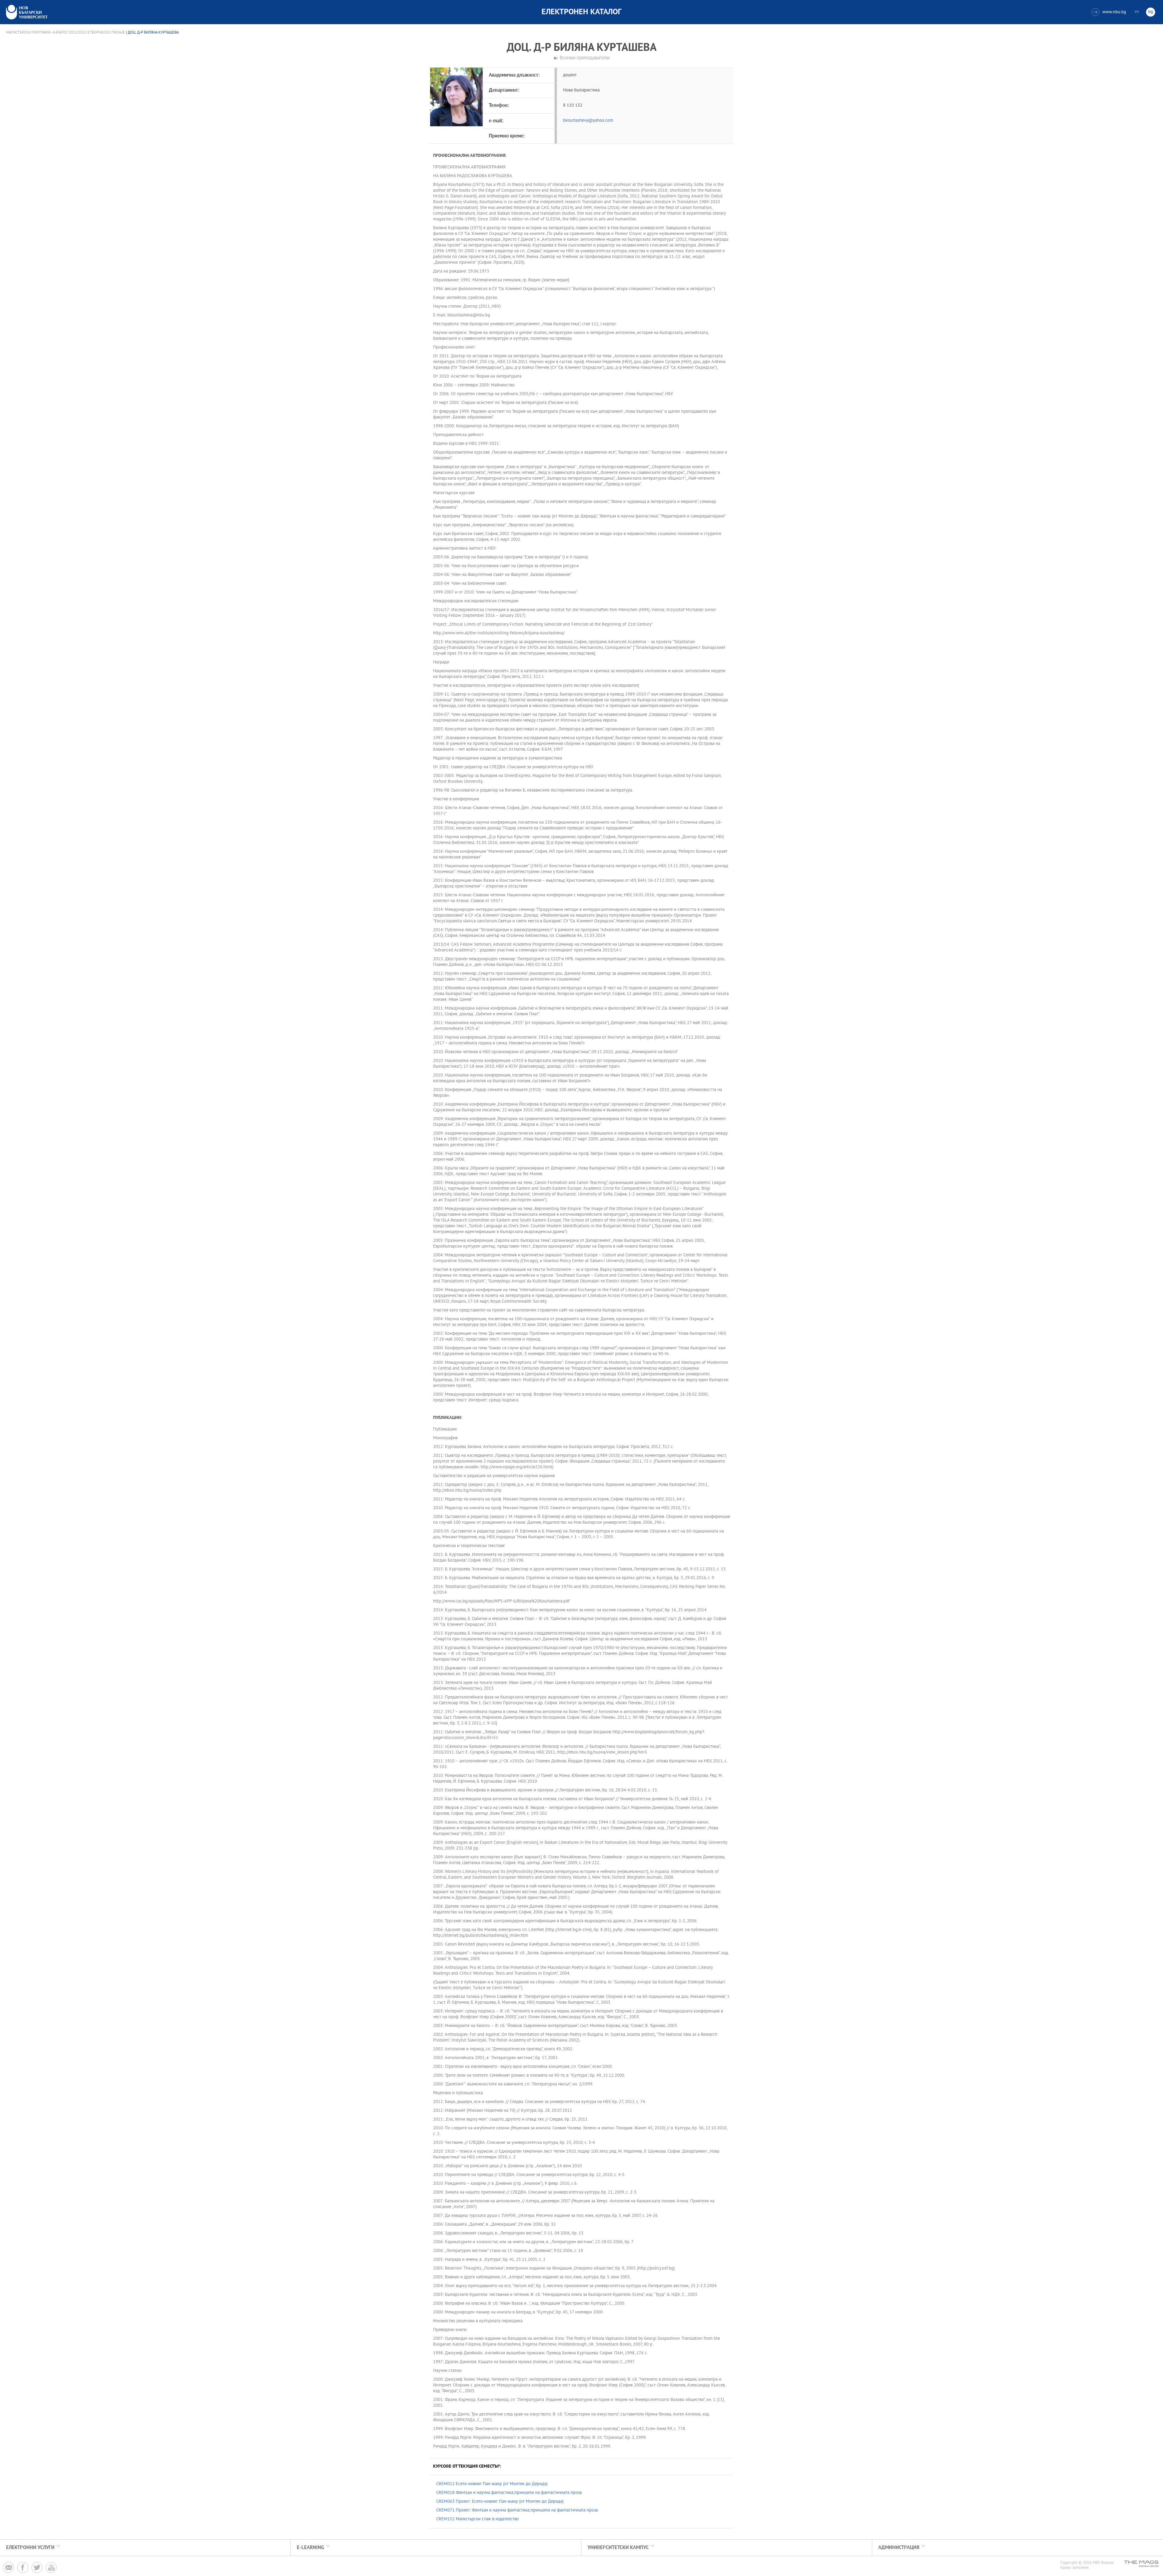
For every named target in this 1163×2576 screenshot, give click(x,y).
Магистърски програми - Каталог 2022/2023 (46, 33)
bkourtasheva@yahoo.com (588, 121)
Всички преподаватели (585, 58)
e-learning (310, 2548)
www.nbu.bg (1110, 12)
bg (1151, 12)
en (1137, 12)
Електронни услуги (30, 2548)
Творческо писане (108, 33)
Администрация (899, 2548)
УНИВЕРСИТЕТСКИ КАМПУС (618, 2548)
